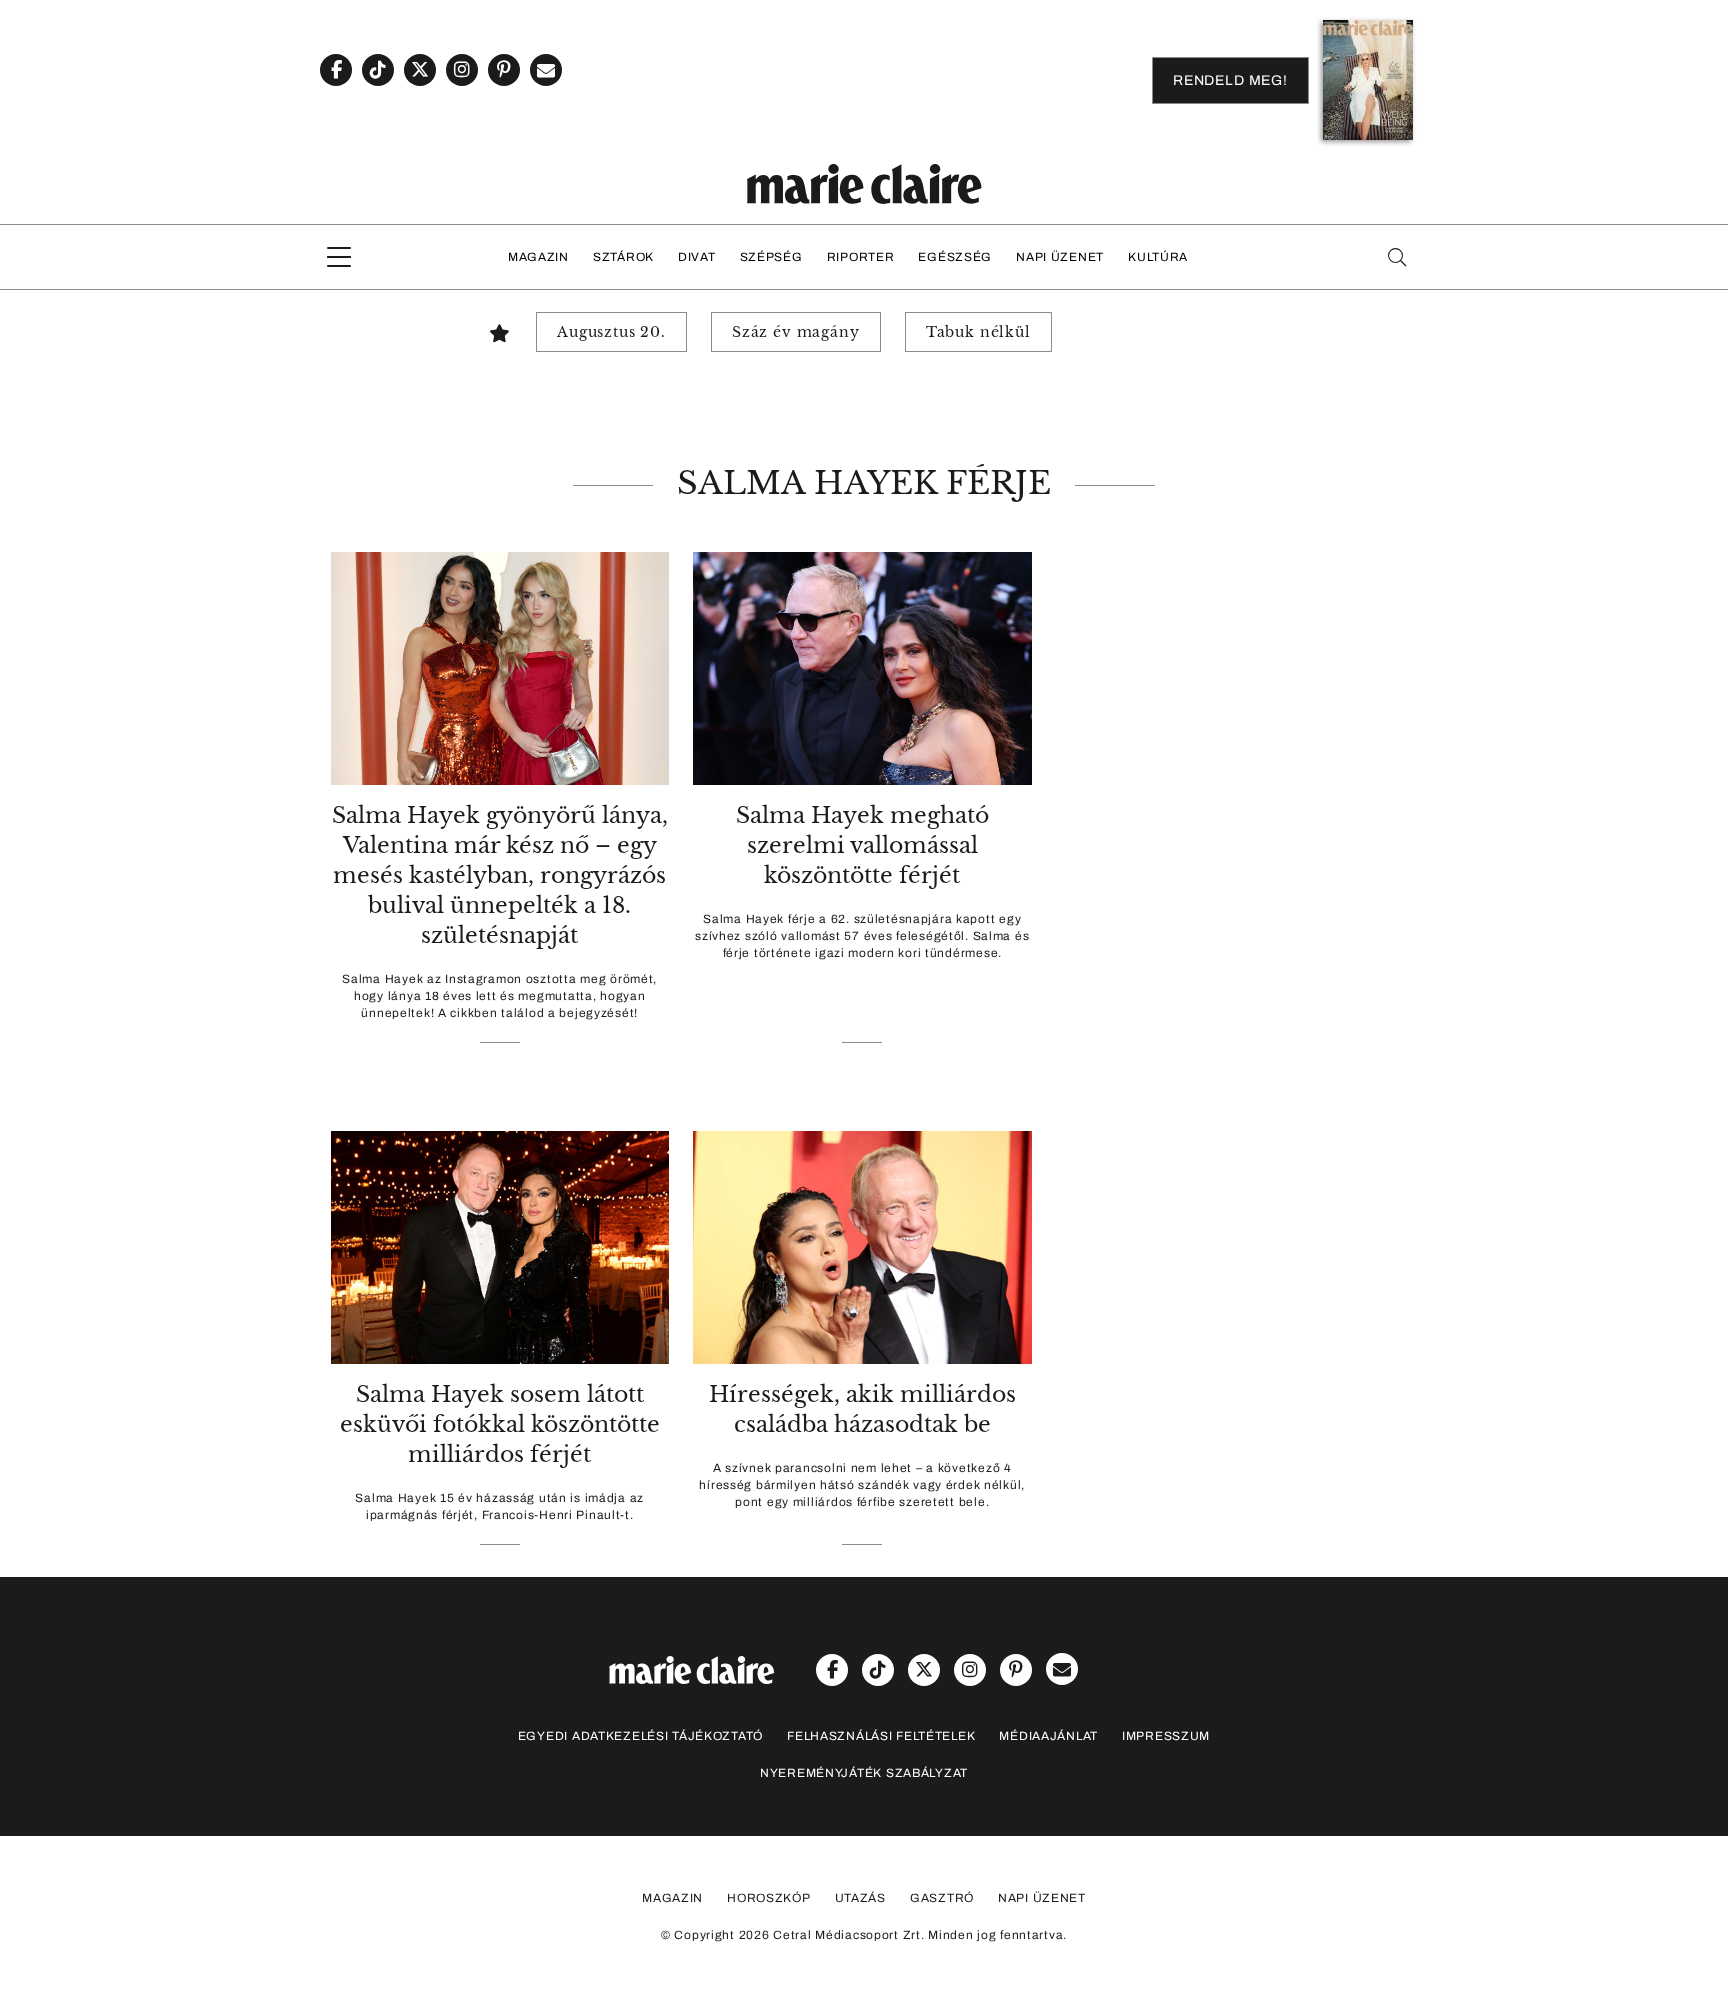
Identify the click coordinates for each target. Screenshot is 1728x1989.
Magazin (538, 257)
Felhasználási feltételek (881, 1736)
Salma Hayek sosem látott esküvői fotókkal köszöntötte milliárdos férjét (500, 1424)
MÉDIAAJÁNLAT (1048, 1736)
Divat (697, 257)
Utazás (860, 1898)
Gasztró (942, 1898)
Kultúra (1158, 257)
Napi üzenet (1060, 257)
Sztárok (623, 257)
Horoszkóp (768, 1898)
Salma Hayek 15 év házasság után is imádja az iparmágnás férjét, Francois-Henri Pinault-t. (499, 1506)
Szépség (771, 257)
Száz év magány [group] (796, 332)
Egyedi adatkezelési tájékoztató (640, 1736)
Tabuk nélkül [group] (978, 332)
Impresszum (1166, 1736)
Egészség (955, 257)
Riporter (861, 257)
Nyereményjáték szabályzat (864, 1773)
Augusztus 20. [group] (611, 332)
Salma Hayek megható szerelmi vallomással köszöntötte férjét (862, 845)
